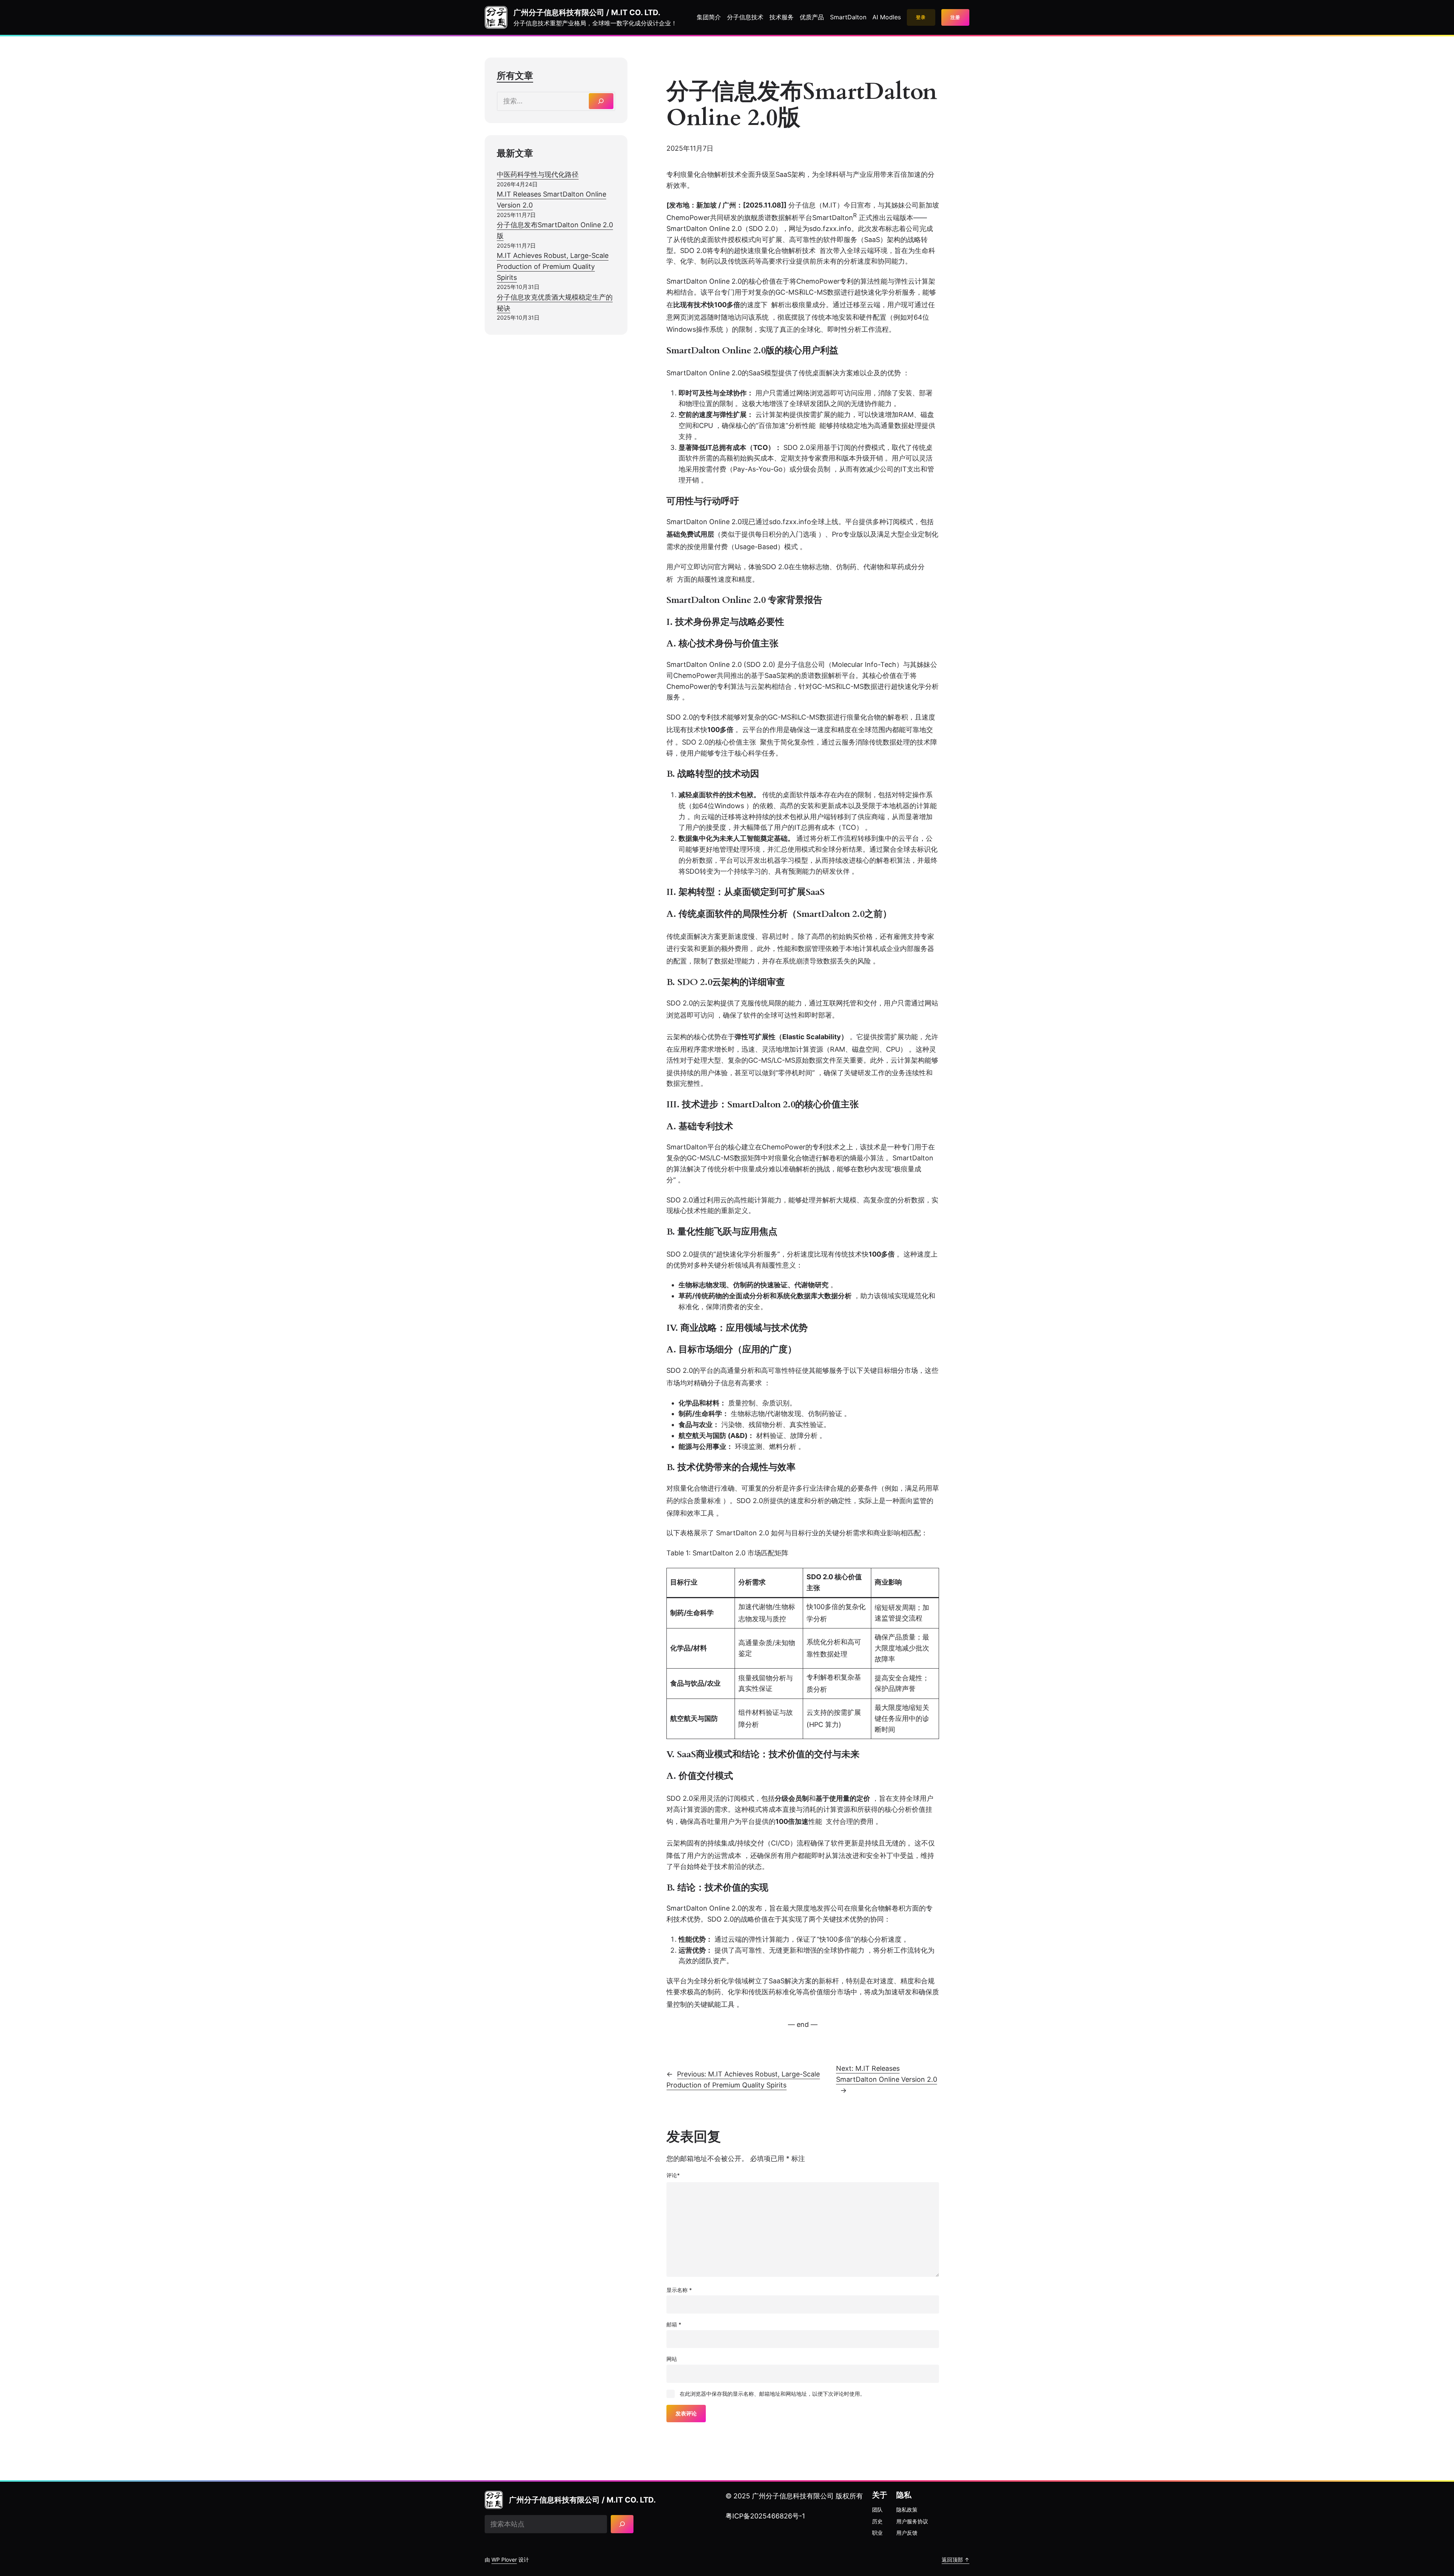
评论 (673, 2175)
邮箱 (674, 2324)
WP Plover (504, 2560)
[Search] (601, 101)
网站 (672, 2359)
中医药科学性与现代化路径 (538, 174)
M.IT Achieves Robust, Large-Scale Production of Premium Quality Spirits (553, 266)
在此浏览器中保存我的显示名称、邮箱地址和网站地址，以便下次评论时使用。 (772, 2394)
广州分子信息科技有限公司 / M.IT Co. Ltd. (587, 12)
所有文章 (515, 76)
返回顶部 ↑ (956, 2560)
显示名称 (679, 2290)
